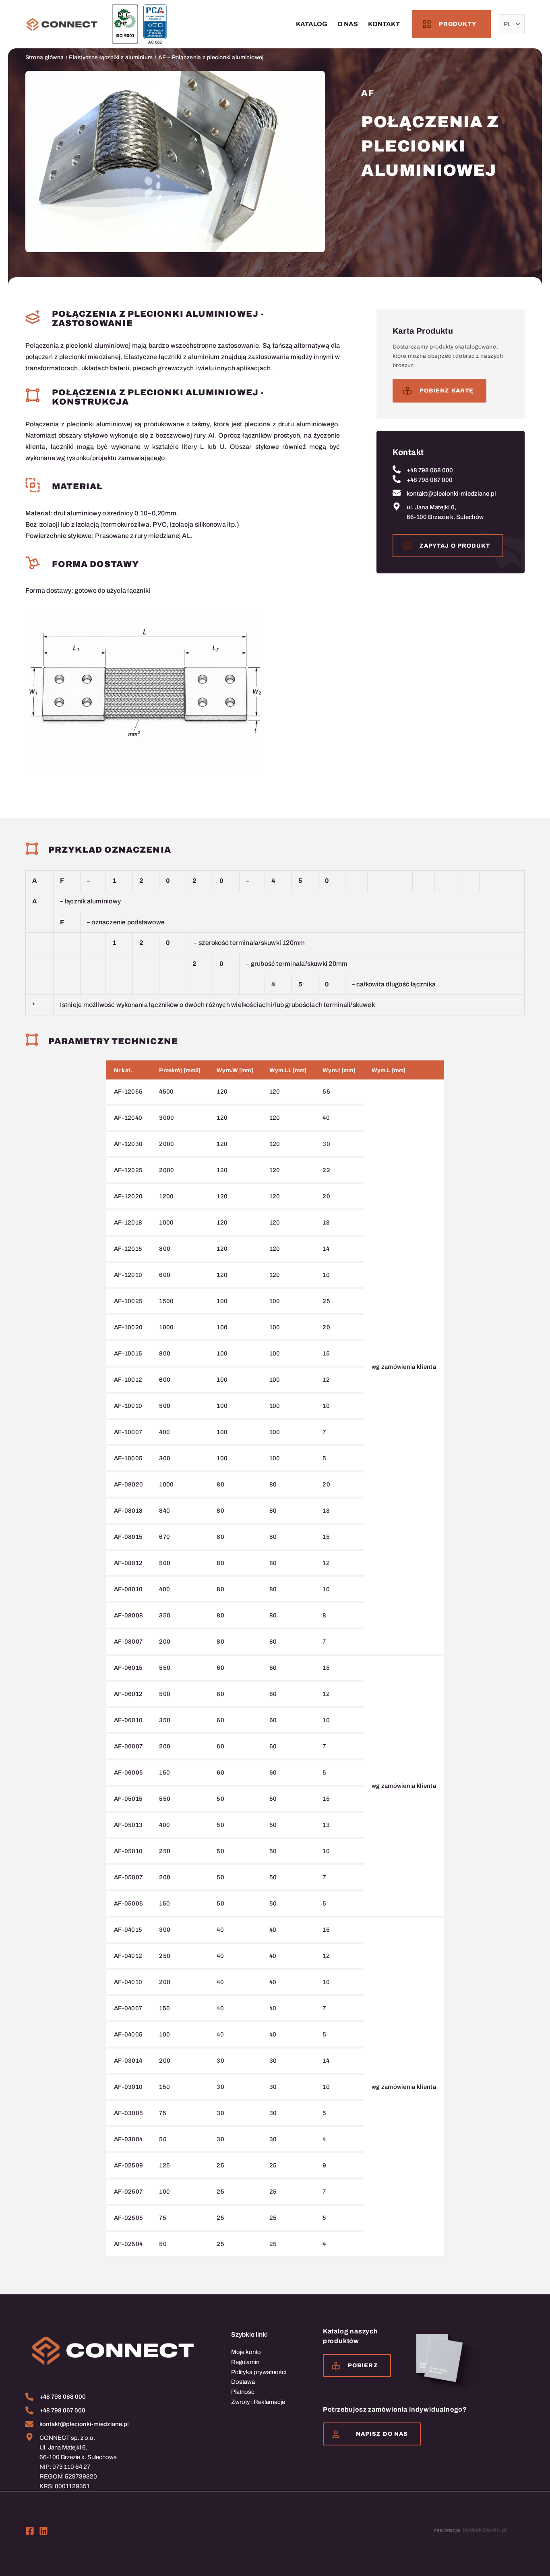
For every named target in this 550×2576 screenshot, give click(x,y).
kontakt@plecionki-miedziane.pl (451, 494)
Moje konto (246, 2352)
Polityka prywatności (259, 2372)
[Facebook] (30, 2531)
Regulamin (245, 2362)
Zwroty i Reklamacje (258, 2402)
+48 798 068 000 (430, 470)
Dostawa (243, 2382)
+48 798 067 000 (430, 480)
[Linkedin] (43, 2531)
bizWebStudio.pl (485, 2530)
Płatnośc (243, 2392)
